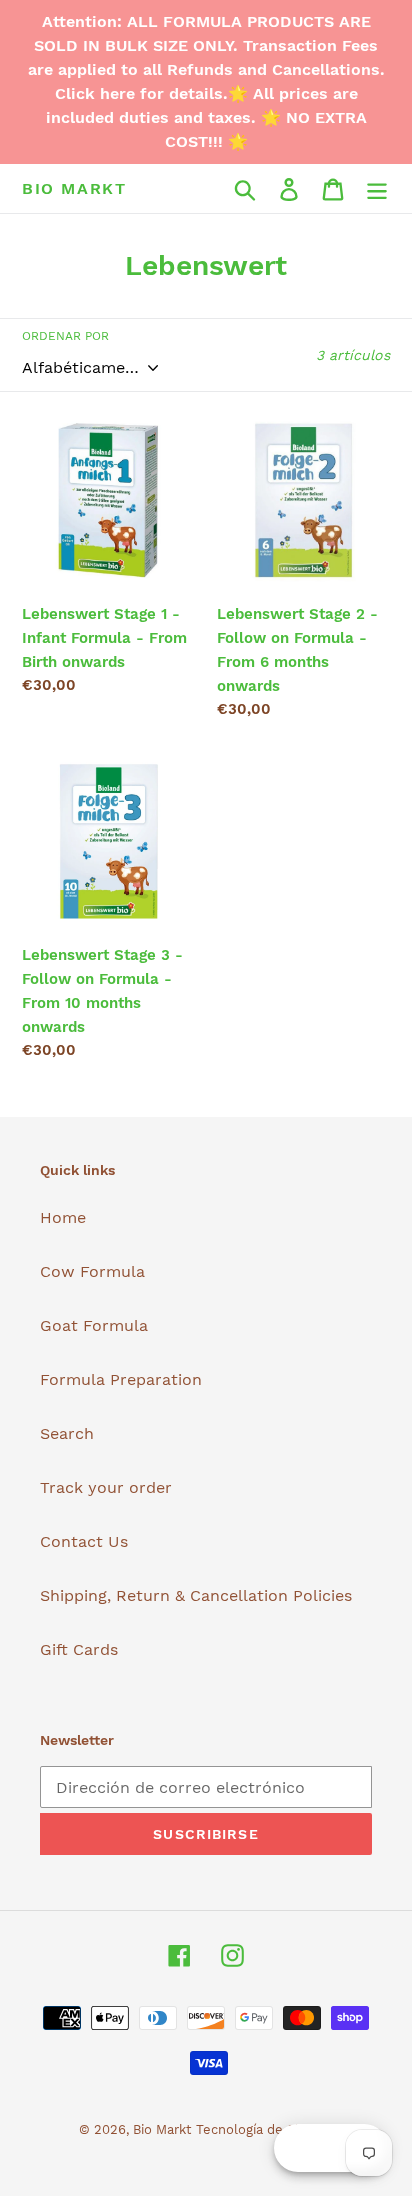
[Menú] (377, 188)
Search (67, 1433)
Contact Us (84, 1541)
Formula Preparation (121, 1379)
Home (63, 1217)
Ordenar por (65, 336)
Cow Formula (92, 1271)
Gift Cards (79, 1649)
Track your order (106, 1487)
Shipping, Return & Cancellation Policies (196, 1595)
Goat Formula (94, 1325)
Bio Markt (74, 188)
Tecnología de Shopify (265, 2129)
